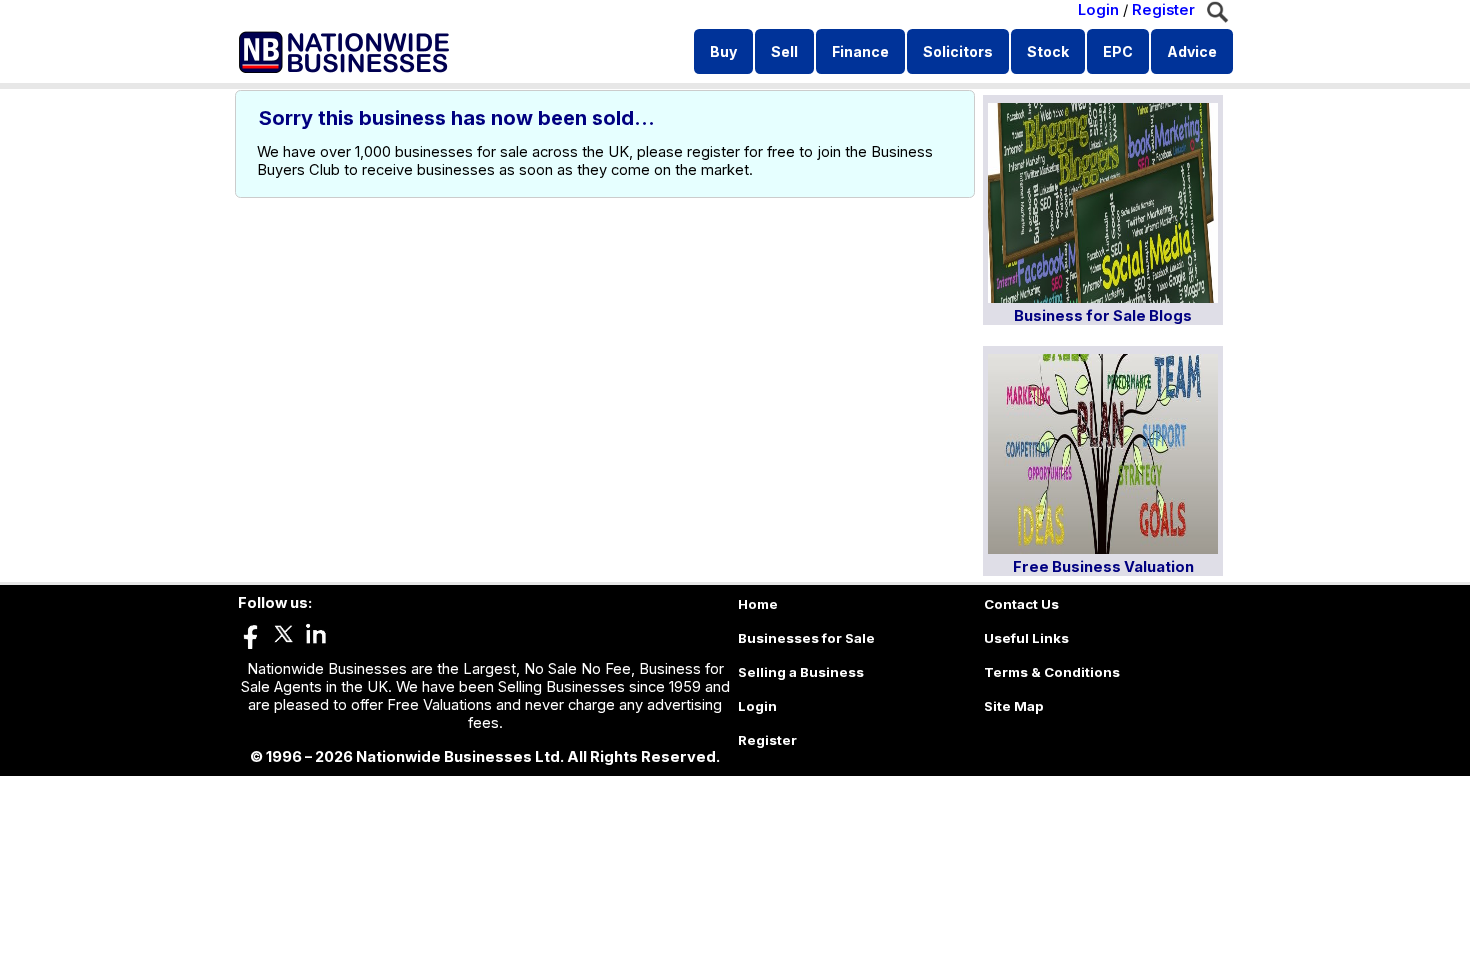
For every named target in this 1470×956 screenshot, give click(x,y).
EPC (1118, 51)
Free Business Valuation (1103, 567)
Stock (1048, 51)
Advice (1192, 51)
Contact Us (1021, 604)
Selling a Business (801, 672)
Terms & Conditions (1052, 672)
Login (1098, 10)
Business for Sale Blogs (1103, 316)
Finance (860, 51)
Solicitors (958, 51)
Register (1163, 10)
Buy (723, 51)
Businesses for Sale (806, 638)
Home (758, 604)
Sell (784, 51)
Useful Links (1026, 638)
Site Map (1014, 706)
